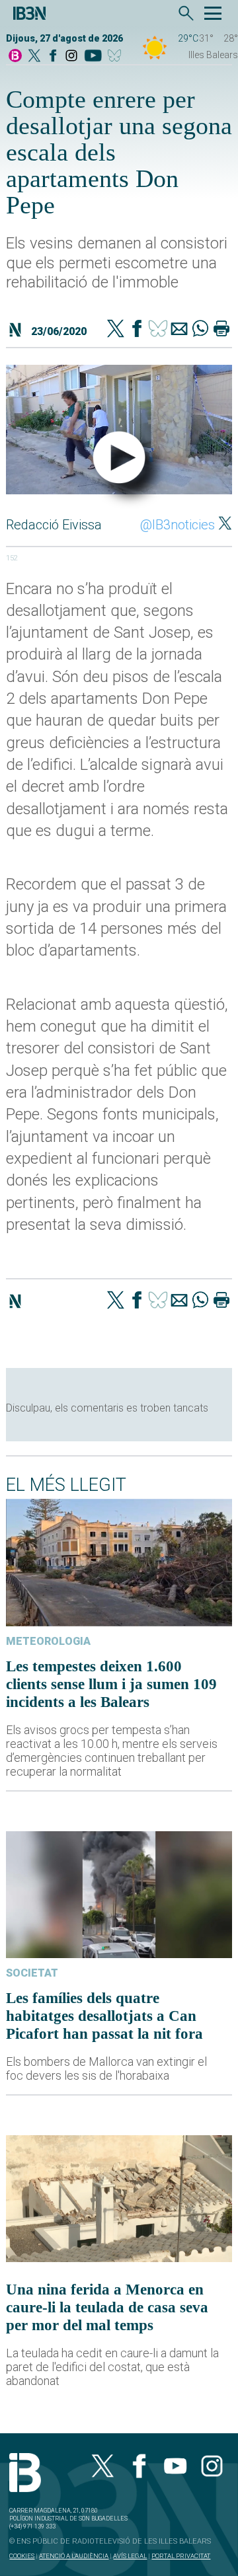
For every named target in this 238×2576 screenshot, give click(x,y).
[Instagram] (71, 57)
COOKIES (22, 2556)
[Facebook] (53, 57)
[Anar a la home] (15, 57)
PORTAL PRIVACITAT (181, 2556)
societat (32, 1973)
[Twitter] (116, 330)
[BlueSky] (117, 57)
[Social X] (34, 57)
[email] (179, 330)
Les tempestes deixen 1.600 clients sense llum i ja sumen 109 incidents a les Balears (111, 1684)
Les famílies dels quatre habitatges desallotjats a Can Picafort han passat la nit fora (104, 2016)
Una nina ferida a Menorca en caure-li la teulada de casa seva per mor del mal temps (107, 2307)
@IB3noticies (178, 525)
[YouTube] (93, 57)
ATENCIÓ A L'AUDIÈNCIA (74, 2556)
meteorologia (48, 1641)
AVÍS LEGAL (130, 2556)
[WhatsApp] (200, 330)
